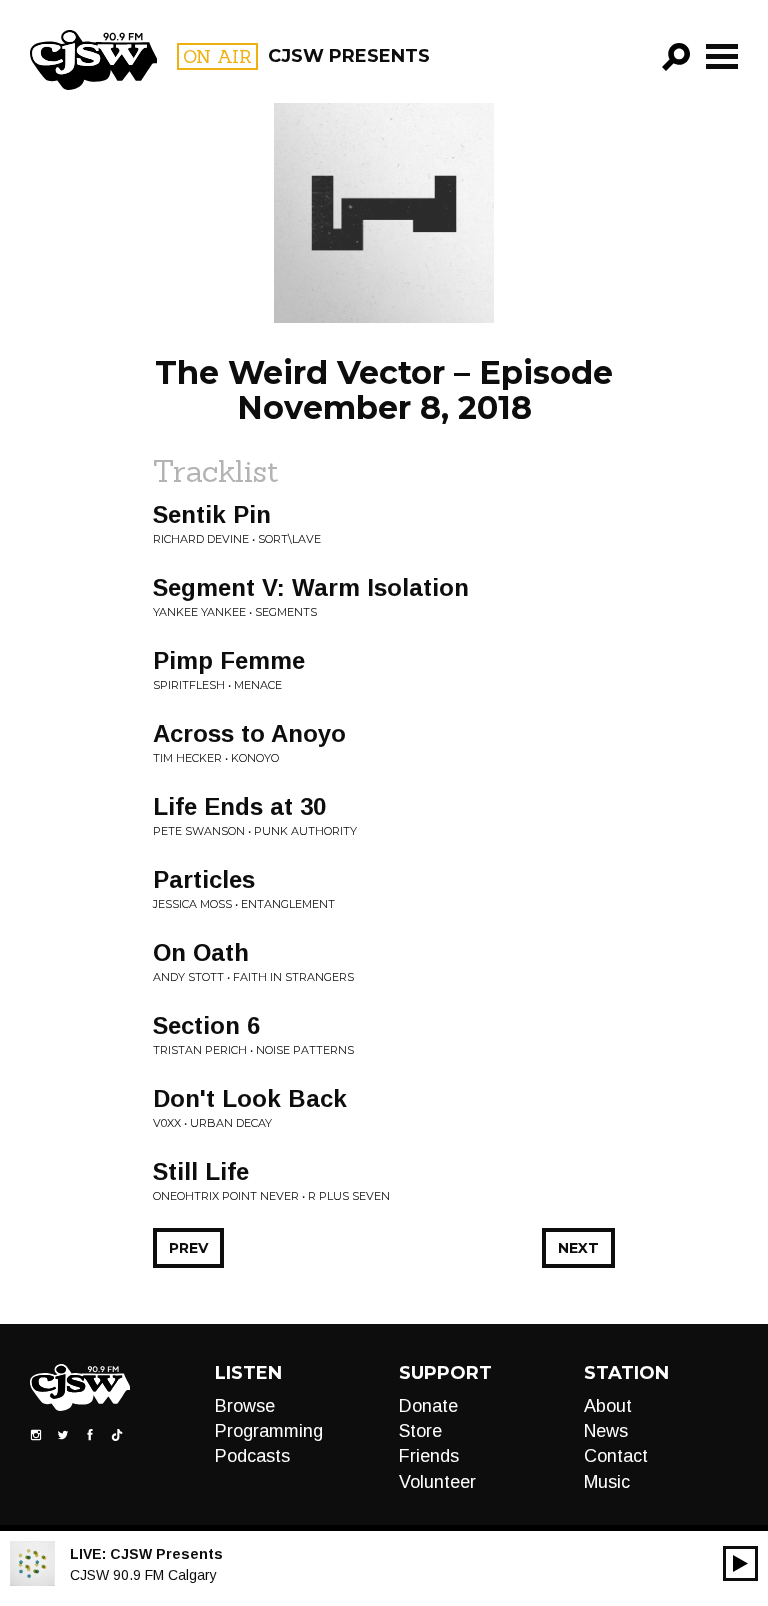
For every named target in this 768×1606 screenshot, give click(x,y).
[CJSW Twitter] (63, 1433)
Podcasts (252, 1456)
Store (420, 1431)
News (606, 1431)
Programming (269, 1431)
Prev (188, 1248)
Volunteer (437, 1482)
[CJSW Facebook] (90, 1433)
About (608, 1406)
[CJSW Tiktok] (117, 1433)
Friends (429, 1456)
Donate (428, 1406)
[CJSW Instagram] (36, 1433)
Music (607, 1482)
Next (578, 1248)
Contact (616, 1456)
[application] (740, 1563)
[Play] (740, 1563)
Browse (245, 1406)
